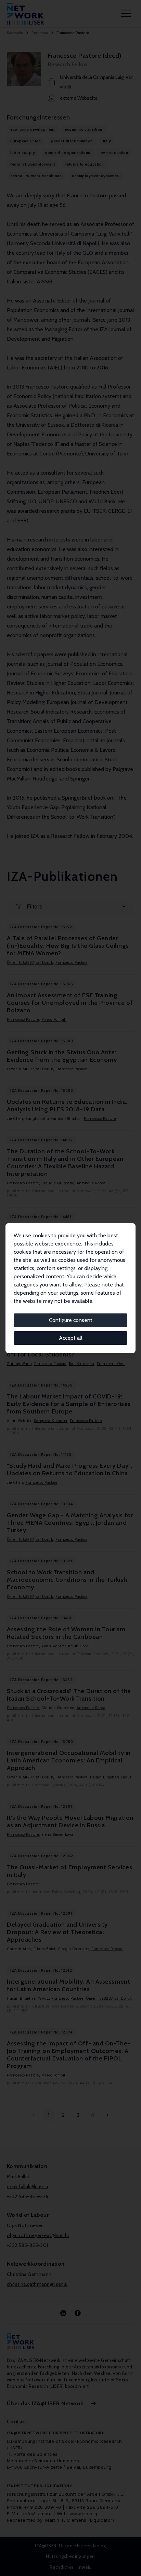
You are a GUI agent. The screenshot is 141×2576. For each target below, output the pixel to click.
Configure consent (71, 1320)
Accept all (71, 1338)
